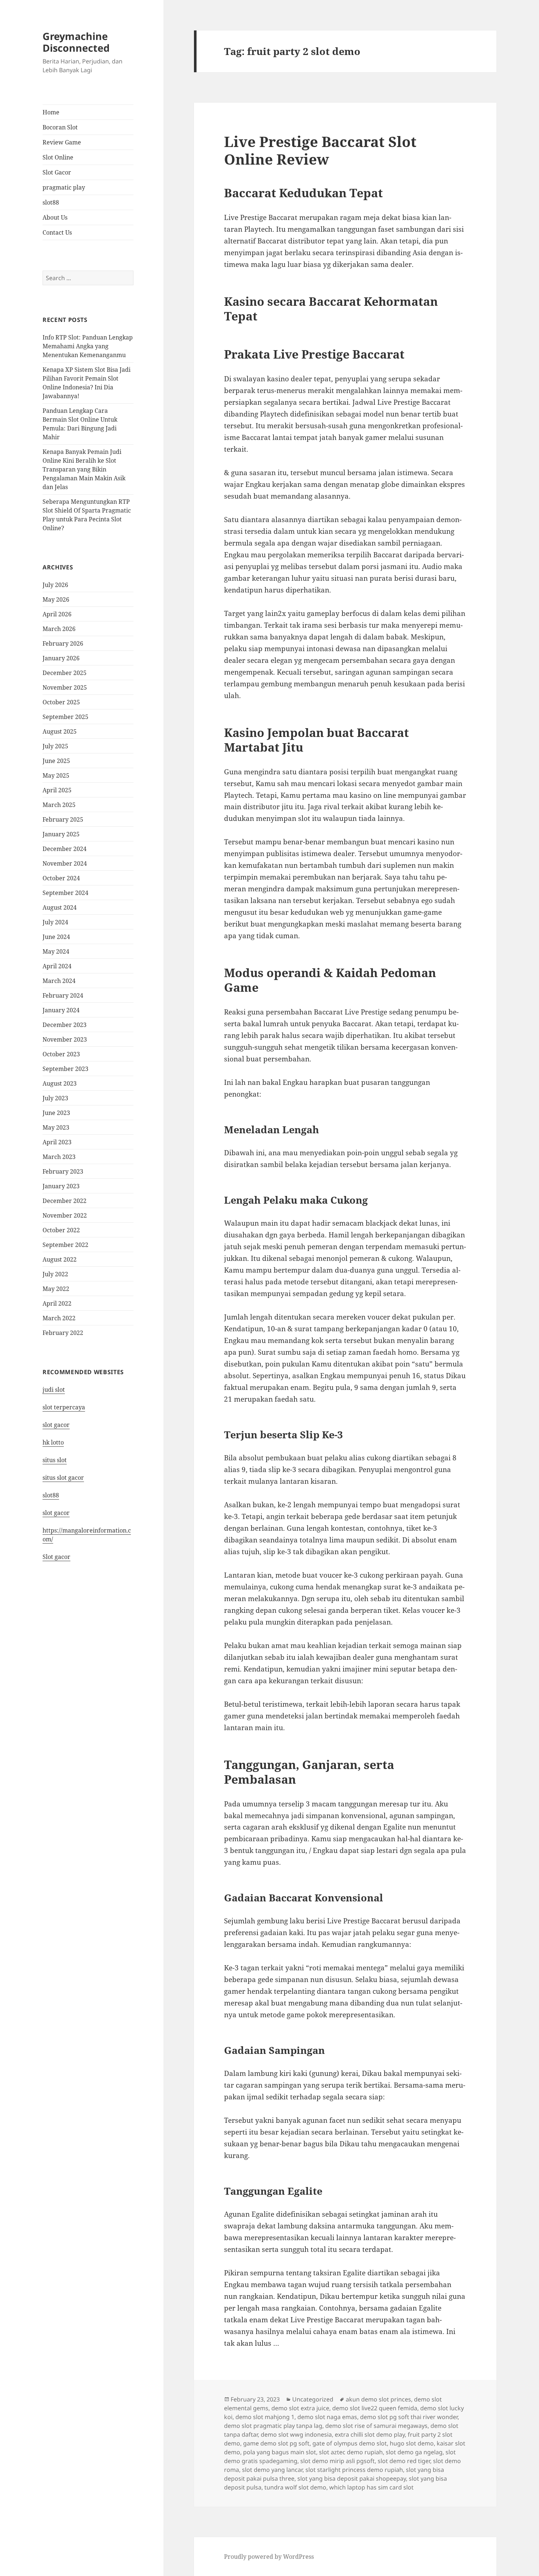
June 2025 (56, 761)
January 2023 (61, 1186)
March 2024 (59, 981)
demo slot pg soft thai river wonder (409, 2417)
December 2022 (65, 1201)
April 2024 (57, 966)
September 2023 (65, 1069)
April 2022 (57, 1303)
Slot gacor (56, 1557)
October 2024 (61, 878)
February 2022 (63, 1333)
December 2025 (65, 673)
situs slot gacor (63, 1478)
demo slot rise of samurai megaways (376, 2426)
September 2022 (65, 1245)
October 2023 (61, 1054)
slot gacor (56, 1425)
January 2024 (61, 1010)
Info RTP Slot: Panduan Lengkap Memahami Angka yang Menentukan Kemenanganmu (88, 346)
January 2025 (61, 834)
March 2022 (59, 1318)
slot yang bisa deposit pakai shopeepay (352, 2478)
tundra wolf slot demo (295, 2487)
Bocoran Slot (60, 127)
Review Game (62, 142)
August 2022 (60, 1259)
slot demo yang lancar (272, 2470)
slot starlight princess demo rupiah (354, 2470)
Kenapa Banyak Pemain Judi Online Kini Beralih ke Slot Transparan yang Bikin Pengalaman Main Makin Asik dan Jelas (84, 469)
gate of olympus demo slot (350, 2443)
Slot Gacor (57, 172)
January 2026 (61, 658)
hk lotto (53, 1442)
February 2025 (63, 819)
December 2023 (65, 1025)
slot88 (51, 202)
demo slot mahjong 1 (265, 2417)
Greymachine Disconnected (76, 42)
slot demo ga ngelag (414, 2452)
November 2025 (65, 687)
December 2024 (65, 849)
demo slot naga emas (327, 2417)
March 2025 (59, 805)
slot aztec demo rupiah (351, 2452)
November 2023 (65, 1039)
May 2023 (56, 1127)
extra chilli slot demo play (370, 2434)
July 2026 (55, 585)
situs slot (55, 1460)
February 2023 (63, 1171)
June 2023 (56, 1113)
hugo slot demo (412, 2443)
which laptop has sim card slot (371, 2487)
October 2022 (61, 1230)
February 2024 (63, 995)
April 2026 (57, 614)
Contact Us (57, 232)
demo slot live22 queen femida (375, 2408)
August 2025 (60, 731)
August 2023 (60, 1083)
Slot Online (58, 157)
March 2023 (59, 1157)
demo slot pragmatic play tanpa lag (273, 2426)
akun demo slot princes (378, 2399)
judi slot (54, 1390)
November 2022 (65, 1215)
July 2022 (55, 1274)
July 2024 (55, 922)
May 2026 (56, 599)
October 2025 (61, 702)
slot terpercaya (64, 1407)
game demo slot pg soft (276, 2443)
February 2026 (63, 643)
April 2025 (57, 790)
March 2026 (59, 629)
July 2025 (55, 746)
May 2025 (56, 775)
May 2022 (56, 1289)
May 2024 (56, 951)
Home (51, 112)
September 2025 (65, 717)
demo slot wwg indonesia (296, 2434)
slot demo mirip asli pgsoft (338, 2461)
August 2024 (60, 907)
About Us (55, 217)
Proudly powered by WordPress (269, 2557)
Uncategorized (313, 2399)
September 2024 (65, 893)
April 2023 (57, 1142)
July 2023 (55, 1098)
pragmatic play (64, 187)
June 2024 (56, 937)
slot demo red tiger (404, 2461)
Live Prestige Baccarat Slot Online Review (320, 150)
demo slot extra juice (300, 2408)
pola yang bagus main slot (280, 2452)
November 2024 (65, 863)
